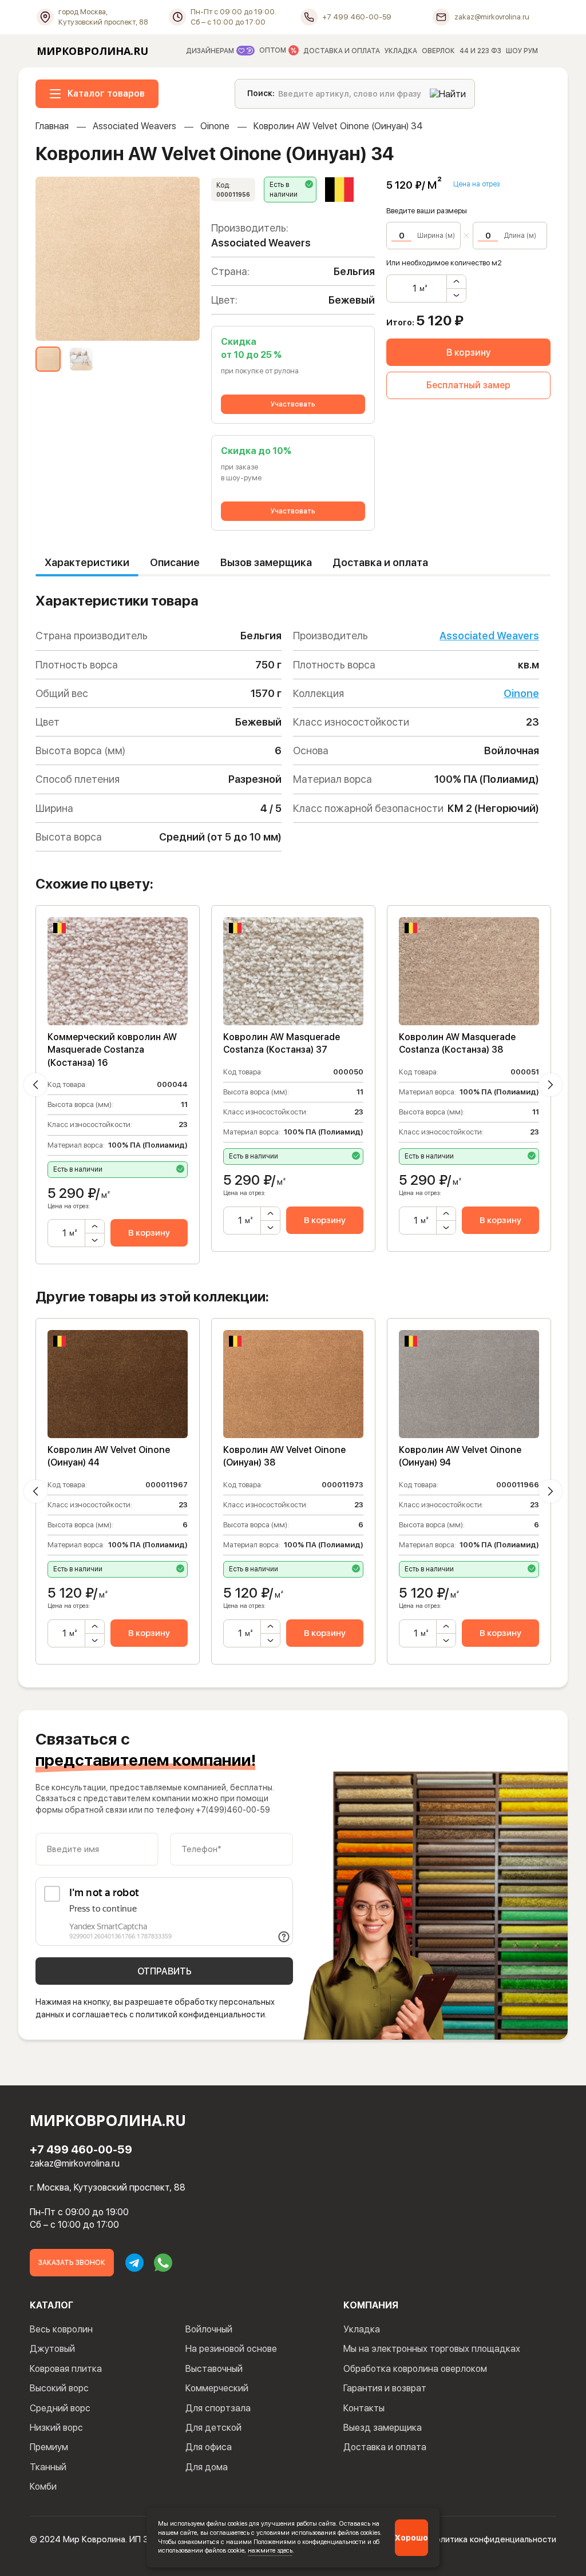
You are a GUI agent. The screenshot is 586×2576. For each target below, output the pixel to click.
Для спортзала (218, 2408)
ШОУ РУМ (522, 51)
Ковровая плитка (66, 2369)
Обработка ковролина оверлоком (415, 2369)
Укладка (362, 2329)
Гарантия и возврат (385, 2388)
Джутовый (52, 2349)
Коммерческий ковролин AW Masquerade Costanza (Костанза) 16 (112, 1050)
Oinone (215, 126)
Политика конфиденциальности (493, 2539)
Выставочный (214, 2369)
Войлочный (209, 2329)
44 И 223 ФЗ (480, 51)
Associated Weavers (134, 126)
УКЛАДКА (401, 51)
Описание (175, 562)
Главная (52, 126)
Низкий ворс (56, 2428)
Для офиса (209, 2447)
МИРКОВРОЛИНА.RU (92, 51)
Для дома (207, 2467)
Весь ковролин (61, 2329)
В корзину (468, 353)
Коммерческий (217, 2388)
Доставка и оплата (380, 562)
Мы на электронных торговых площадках (432, 2349)
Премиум (49, 2447)
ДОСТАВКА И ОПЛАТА (342, 51)
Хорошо (411, 2538)
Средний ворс (60, 2408)
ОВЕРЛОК (438, 51)
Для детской (213, 2428)
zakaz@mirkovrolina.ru (75, 2163)
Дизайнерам (211, 51)
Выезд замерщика (383, 2428)
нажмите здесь (270, 2550)
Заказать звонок (72, 2263)
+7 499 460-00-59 (81, 2149)
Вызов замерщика (266, 562)
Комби (43, 2487)
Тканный (48, 2467)
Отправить (165, 1971)
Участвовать (293, 404)
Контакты (364, 2408)
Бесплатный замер (468, 385)
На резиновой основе (231, 2349)
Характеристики (87, 562)
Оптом (274, 51)
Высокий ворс (59, 2388)
